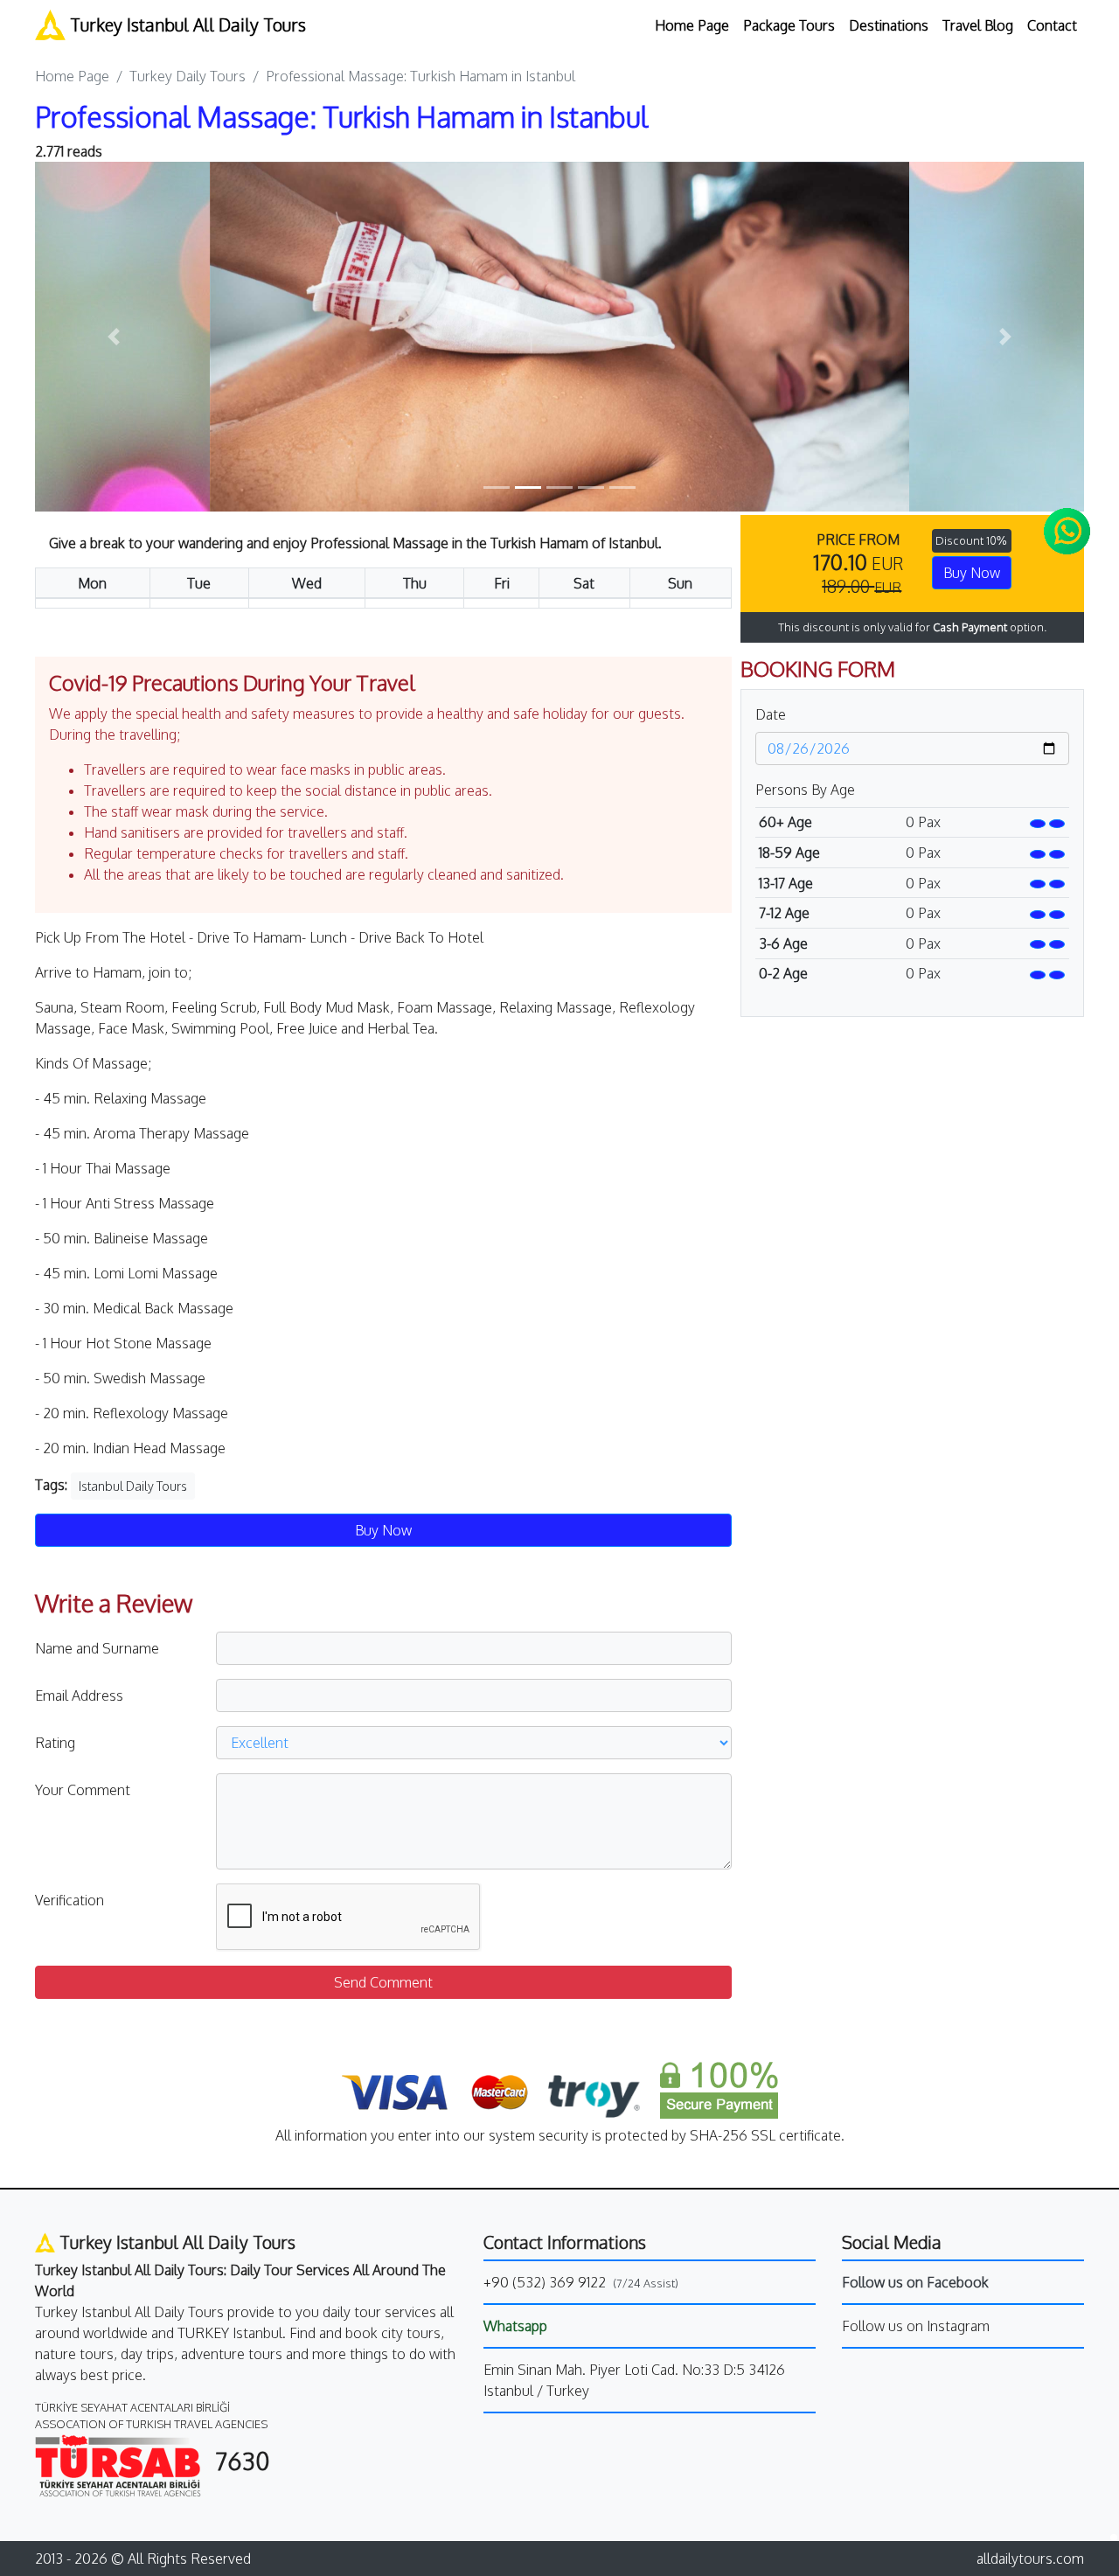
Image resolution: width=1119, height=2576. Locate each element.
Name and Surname (97, 1648)
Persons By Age (805, 790)
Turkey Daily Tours (188, 76)
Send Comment (383, 1982)
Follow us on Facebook (915, 2282)
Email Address (79, 1695)
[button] (114, 337)
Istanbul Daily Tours (133, 1486)
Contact (1052, 25)
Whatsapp (515, 2326)
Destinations (889, 25)
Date (771, 714)
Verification (70, 1900)
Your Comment (83, 1790)
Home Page (692, 25)
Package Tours (789, 25)
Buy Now (972, 573)
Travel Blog (978, 25)
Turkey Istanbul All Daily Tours (186, 24)
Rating (55, 1743)
